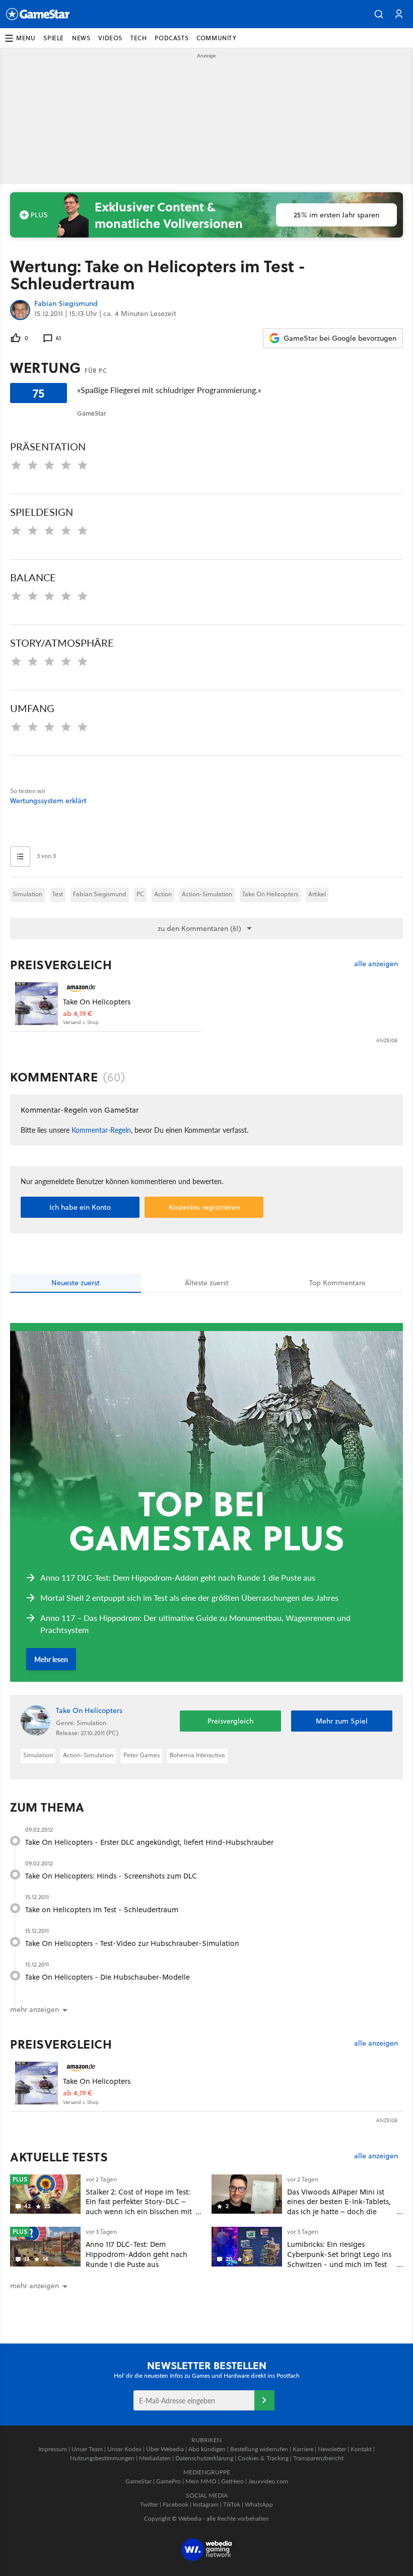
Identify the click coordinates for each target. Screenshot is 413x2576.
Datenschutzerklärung (204, 2458)
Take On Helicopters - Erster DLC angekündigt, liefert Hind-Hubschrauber (149, 1842)
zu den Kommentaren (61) (199, 928)
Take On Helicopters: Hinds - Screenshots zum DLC (111, 1876)
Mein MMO (201, 2481)
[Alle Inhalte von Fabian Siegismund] (20, 310)
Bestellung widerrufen (259, 2449)
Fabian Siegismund (66, 304)
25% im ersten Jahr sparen (336, 215)
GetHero (232, 2481)
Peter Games (142, 1755)
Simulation (27, 894)
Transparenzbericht (318, 2458)
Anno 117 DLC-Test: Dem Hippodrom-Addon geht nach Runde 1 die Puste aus (136, 2254)
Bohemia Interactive (197, 1755)
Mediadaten (155, 2458)
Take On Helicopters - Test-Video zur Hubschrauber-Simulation (132, 1943)
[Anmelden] (264, 2400)
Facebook (176, 2504)
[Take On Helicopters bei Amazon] (37, 1004)
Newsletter (332, 2449)
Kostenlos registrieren (204, 1207)
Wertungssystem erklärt (48, 801)
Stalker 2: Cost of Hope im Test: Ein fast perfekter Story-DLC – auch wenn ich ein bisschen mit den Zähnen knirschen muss (139, 2207)
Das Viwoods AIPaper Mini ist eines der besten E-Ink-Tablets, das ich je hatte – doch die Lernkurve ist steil (339, 2207)
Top (337, 1283)
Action (163, 894)
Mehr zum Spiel (342, 1721)
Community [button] (216, 38)
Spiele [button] (54, 38)
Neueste (76, 1283)
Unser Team (87, 2449)
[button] (379, 14)
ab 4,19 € (78, 1014)
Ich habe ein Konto (80, 1207)
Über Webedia (165, 2449)
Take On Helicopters (270, 894)
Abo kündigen (207, 2449)
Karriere (303, 2449)
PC (140, 894)
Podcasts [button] (171, 38)
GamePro (168, 2481)
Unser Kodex (124, 2449)
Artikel (317, 894)
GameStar (139, 2481)
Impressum (53, 2449)
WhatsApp (259, 2504)
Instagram (206, 2504)
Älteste (207, 1283)
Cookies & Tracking (263, 2458)
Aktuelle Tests (59, 2157)
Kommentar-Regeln (101, 1130)
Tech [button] (139, 38)
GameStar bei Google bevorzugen (340, 338)
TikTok (232, 2504)
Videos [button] (110, 38)
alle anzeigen (376, 964)
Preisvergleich (61, 965)
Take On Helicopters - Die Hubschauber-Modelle (108, 1977)
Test (58, 894)
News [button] (81, 38)
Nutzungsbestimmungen (102, 2458)
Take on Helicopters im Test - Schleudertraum (102, 1909)
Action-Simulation (207, 894)
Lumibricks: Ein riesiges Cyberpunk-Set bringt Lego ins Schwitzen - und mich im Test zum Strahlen (339, 2259)
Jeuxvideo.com (268, 2481)
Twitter (149, 2504)
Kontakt (361, 2449)
